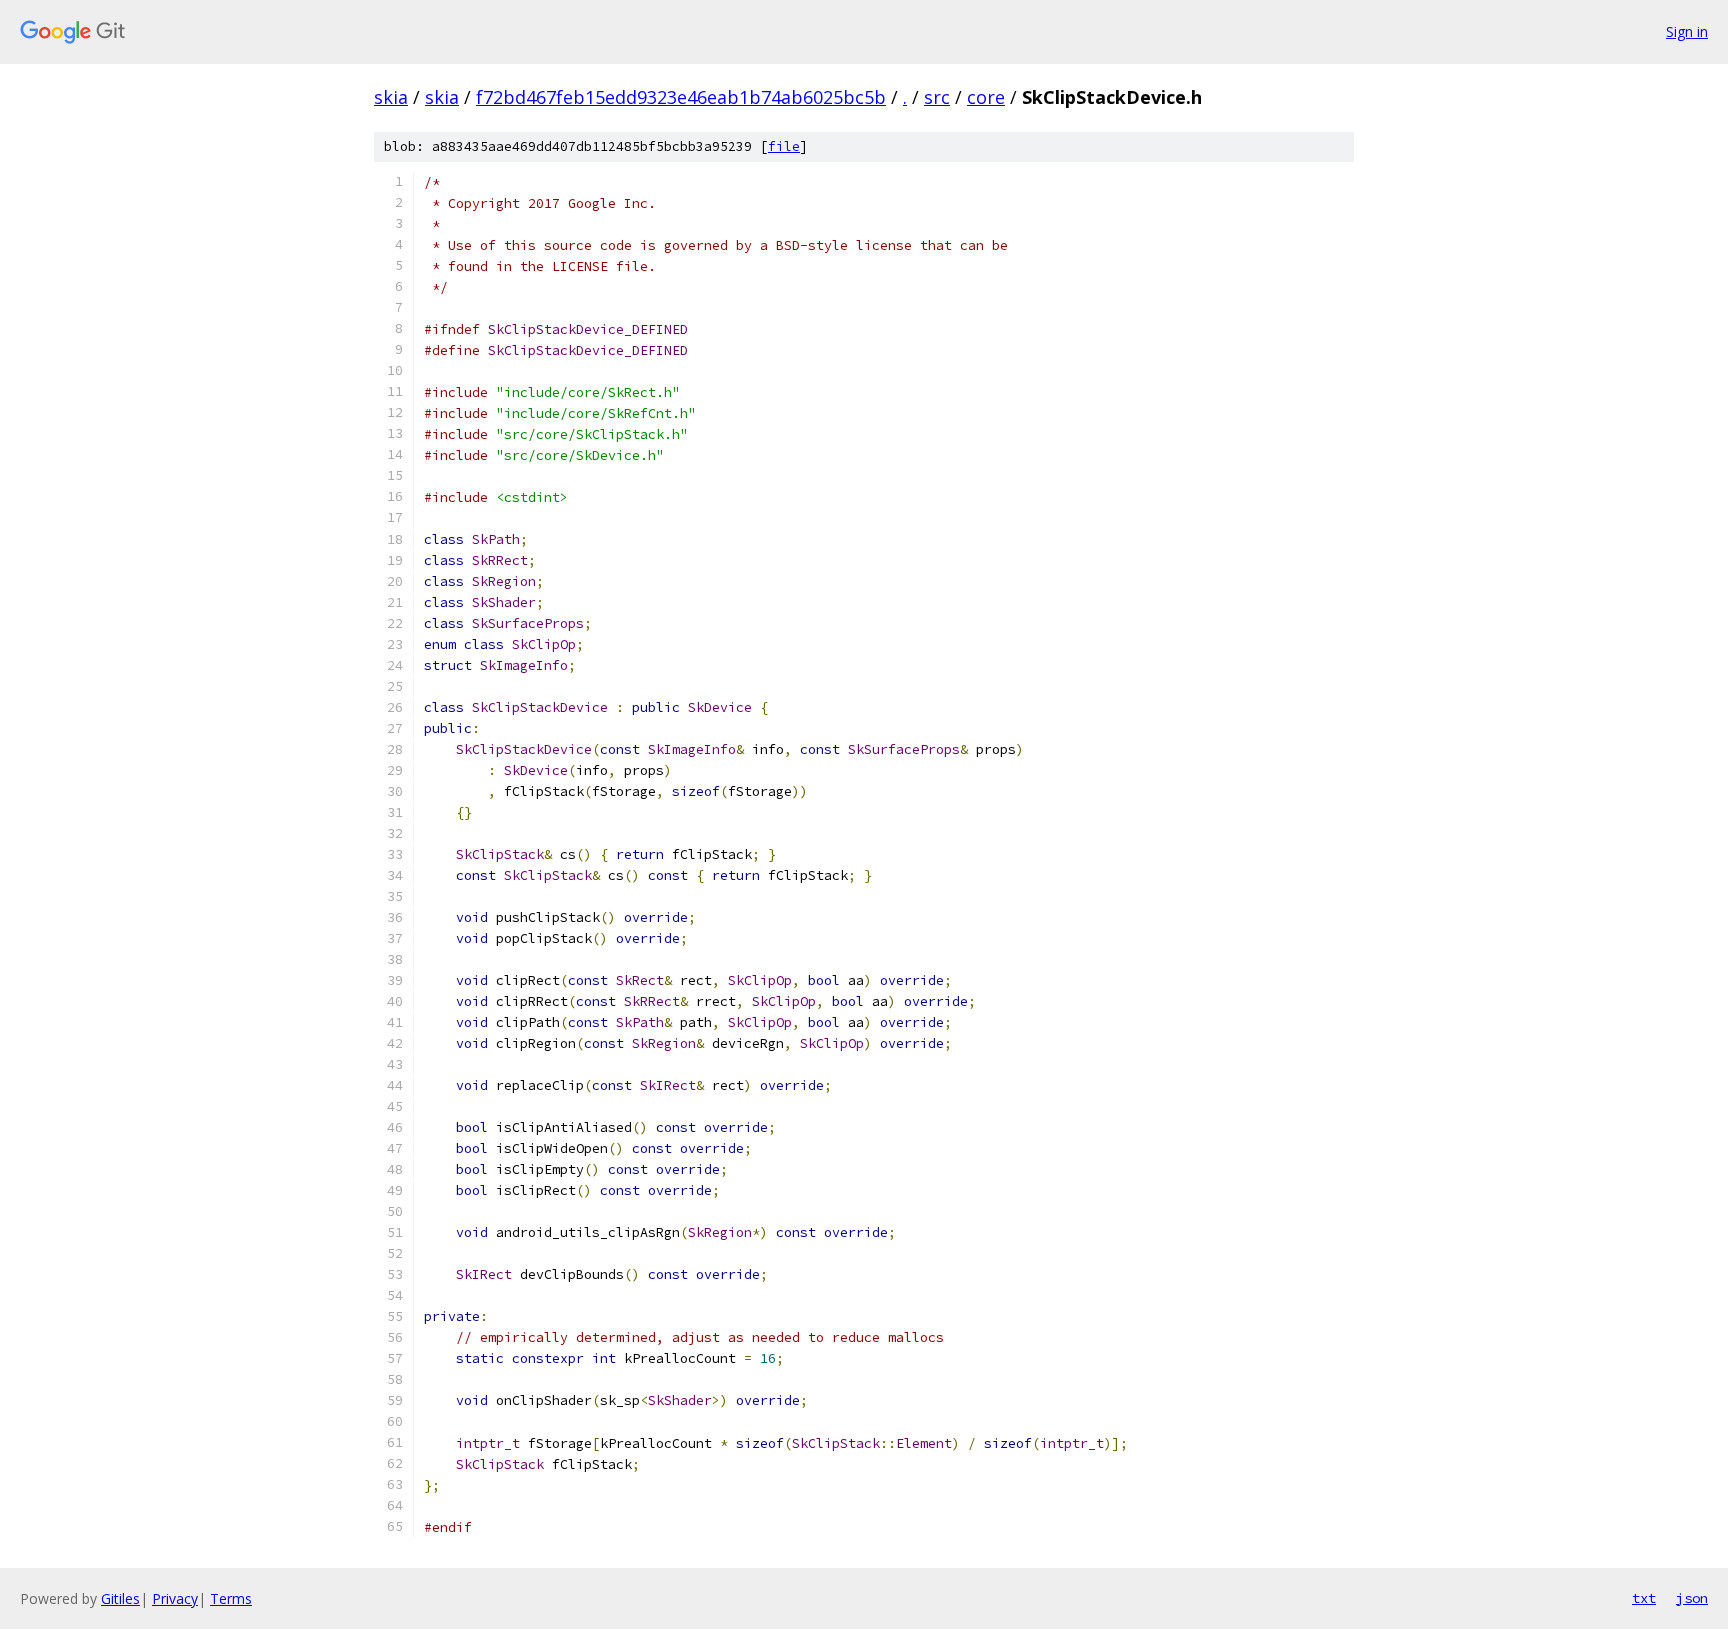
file (784, 146)
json (1692, 1598)
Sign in (1687, 31)
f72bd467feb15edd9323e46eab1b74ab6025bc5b (681, 97)
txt (1644, 1598)
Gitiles (120, 1598)
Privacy (175, 1598)
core (986, 97)
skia (391, 97)
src (937, 97)
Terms (231, 1598)
